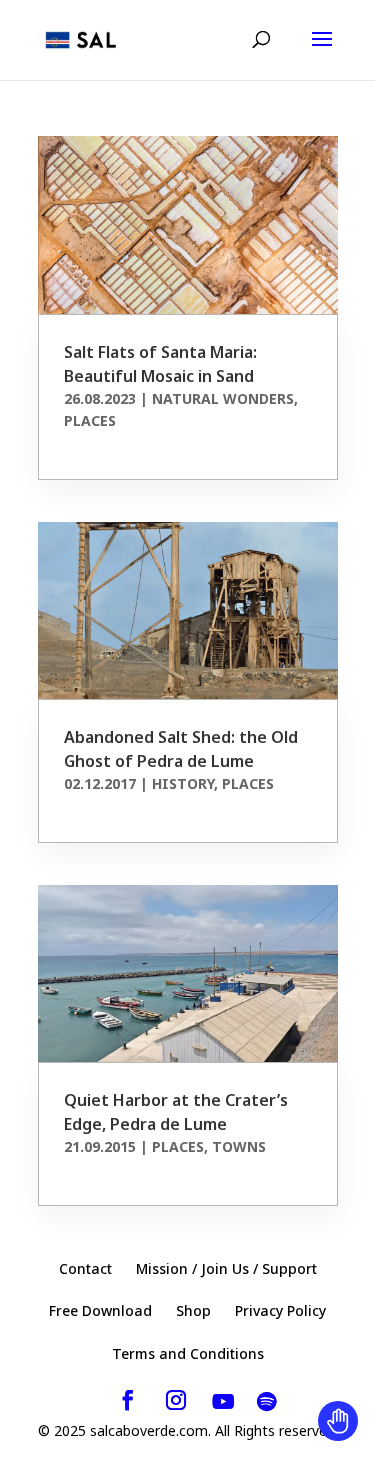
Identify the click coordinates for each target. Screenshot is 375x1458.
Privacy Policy (280, 1310)
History (183, 783)
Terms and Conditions (188, 1353)
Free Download (100, 1310)
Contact (85, 1268)
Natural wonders (223, 398)
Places (90, 420)
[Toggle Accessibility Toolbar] (338, 1421)
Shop (193, 1310)
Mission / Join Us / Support (226, 1268)
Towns (239, 1146)
